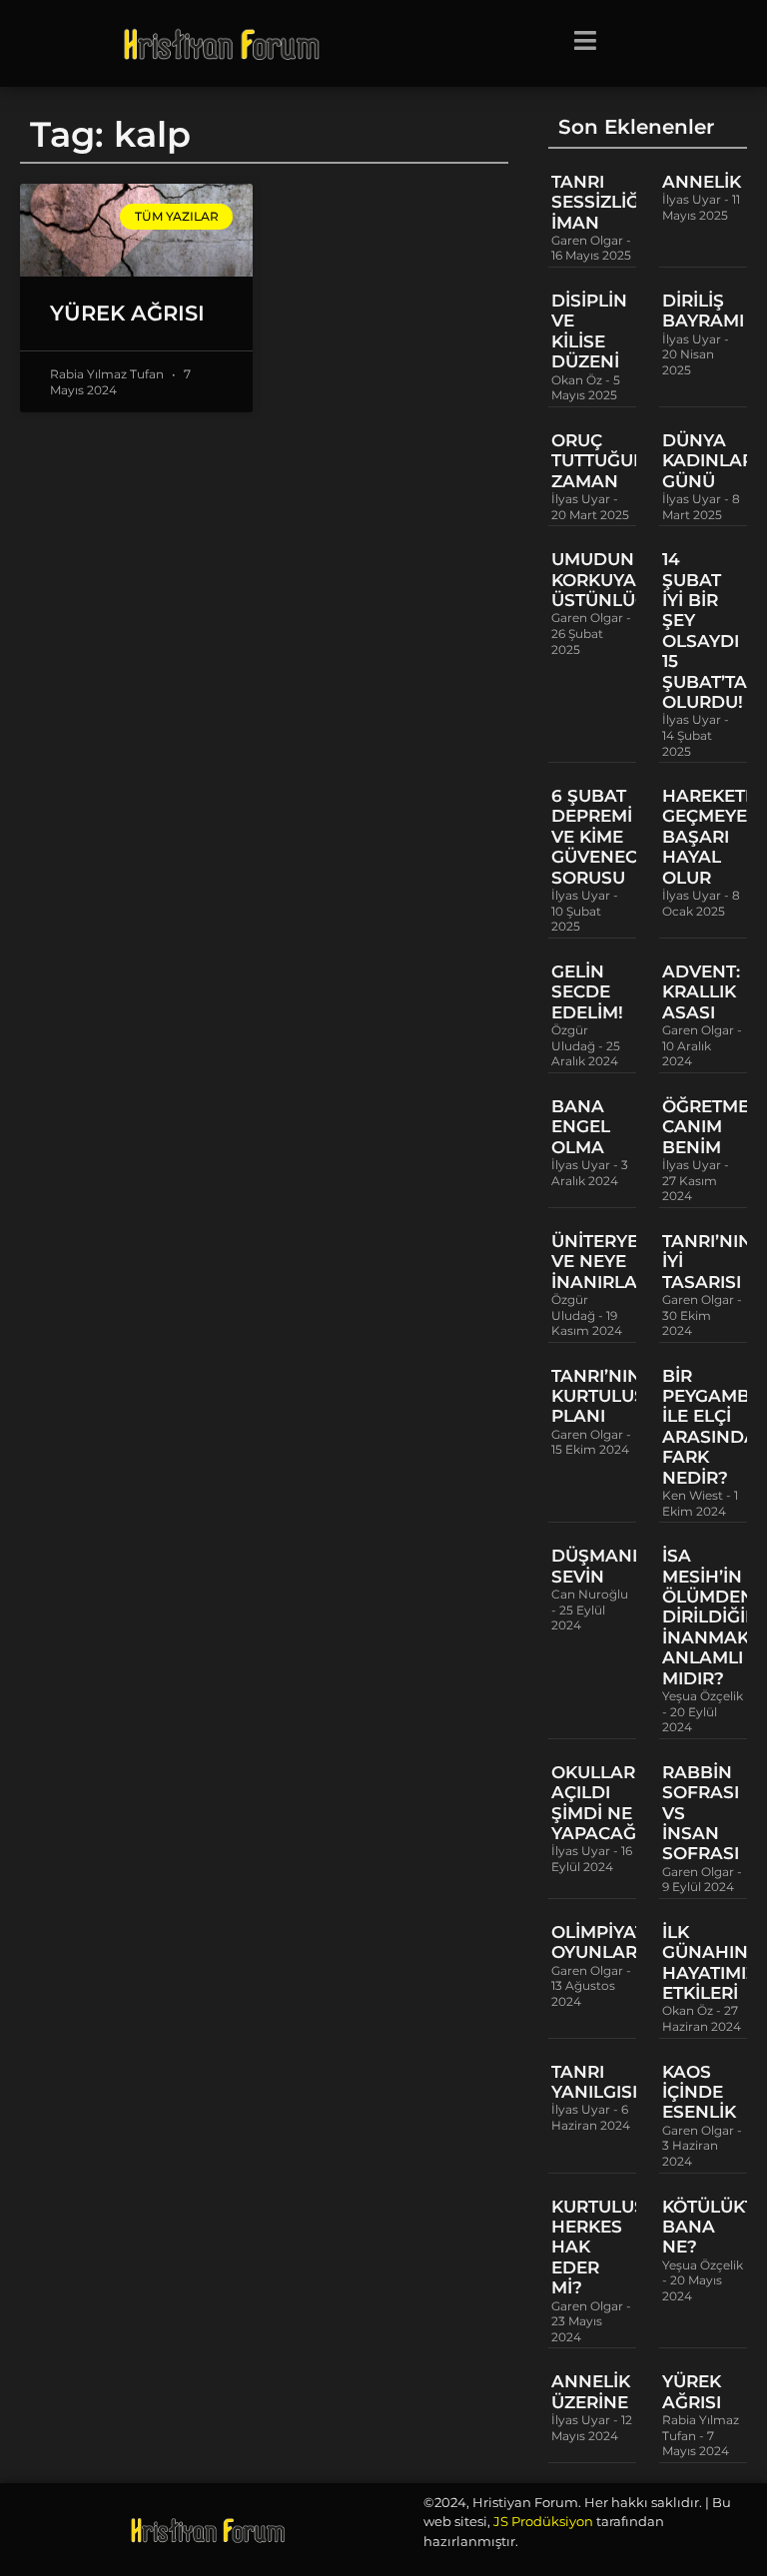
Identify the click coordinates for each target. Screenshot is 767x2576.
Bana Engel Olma (581, 1127)
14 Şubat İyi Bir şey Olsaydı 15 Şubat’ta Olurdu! (705, 631)
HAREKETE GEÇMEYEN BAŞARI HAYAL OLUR (712, 837)
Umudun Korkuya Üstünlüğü (606, 580)
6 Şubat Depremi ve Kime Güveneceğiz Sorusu (614, 837)
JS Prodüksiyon (543, 2521)
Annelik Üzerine (591, 2391)
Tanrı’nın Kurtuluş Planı (598, 1396)
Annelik (702, 182)
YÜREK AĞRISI (127, 313)
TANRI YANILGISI (594, 2082)
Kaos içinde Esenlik (699, 2092)
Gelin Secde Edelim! (587, 992)
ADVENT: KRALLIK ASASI (701, 992)
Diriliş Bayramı (703, 311)
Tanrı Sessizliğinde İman (617, 202)
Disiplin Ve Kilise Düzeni (589, 331)
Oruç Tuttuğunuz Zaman (611, 461)
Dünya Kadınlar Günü (708, 461)
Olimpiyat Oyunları (598, 1942)
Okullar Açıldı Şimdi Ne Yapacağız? (607, 1803)
